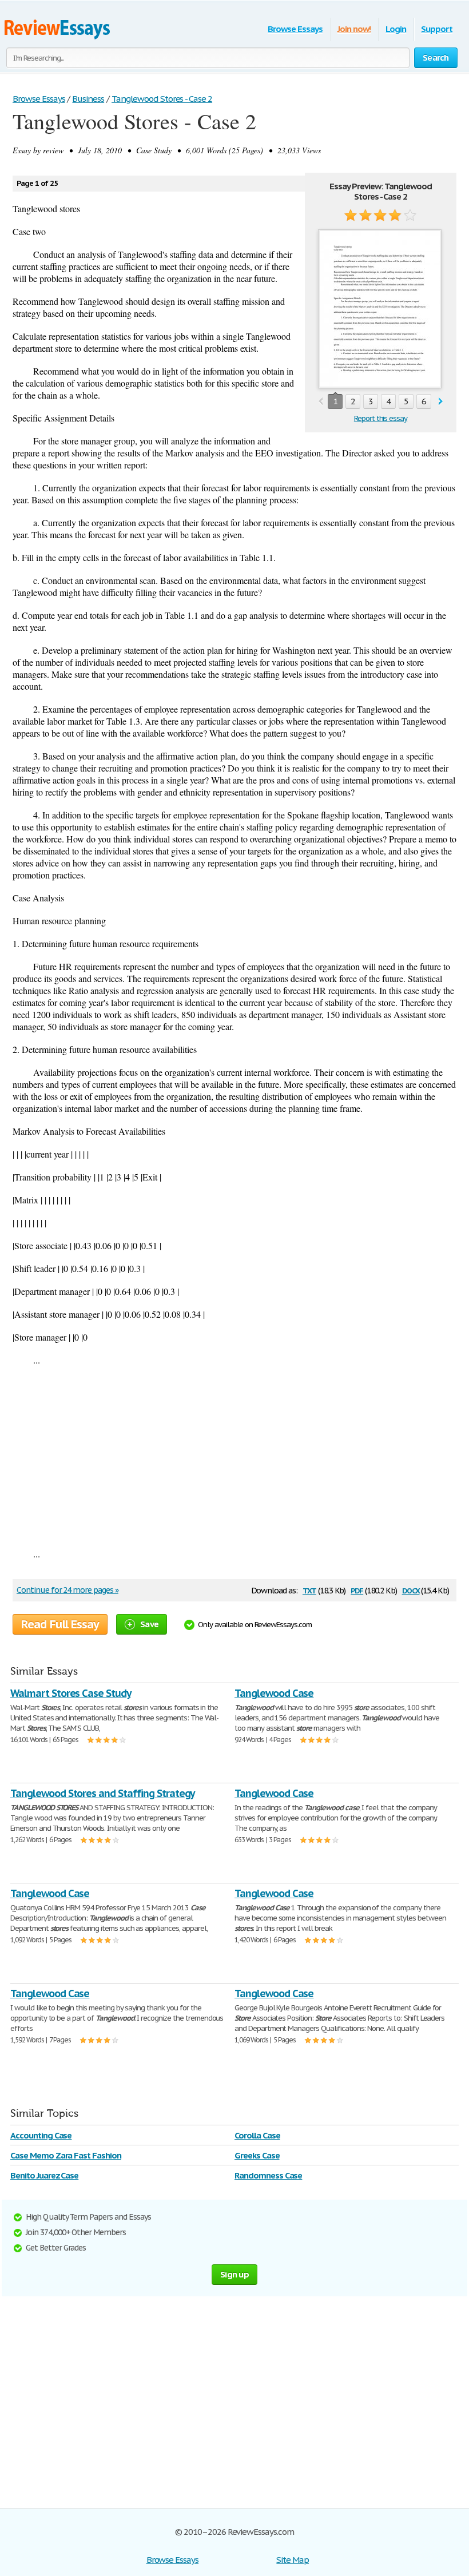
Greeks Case (257, 2155)
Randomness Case (268, 2175)
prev (321, 402)
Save (149, 1624)
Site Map (293, 2560)
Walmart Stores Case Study (71, 1693)
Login (396, 29)
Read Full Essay (60, 1624)
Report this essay (381, 418)
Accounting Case (41, 2135)
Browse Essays (295, 29)
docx (411, 1590)
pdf (357, 1590)
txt (309, 1590)
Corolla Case (257, 2135)
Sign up (234, 2274)
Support (437, 29)
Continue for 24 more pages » (67, 1590)
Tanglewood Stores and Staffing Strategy (102, 1793)
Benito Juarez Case (44, 2175)
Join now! (354, 29)
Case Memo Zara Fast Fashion (66, 2155)
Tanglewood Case (274, 1693)
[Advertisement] (234, 1457)
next (441, 402)
